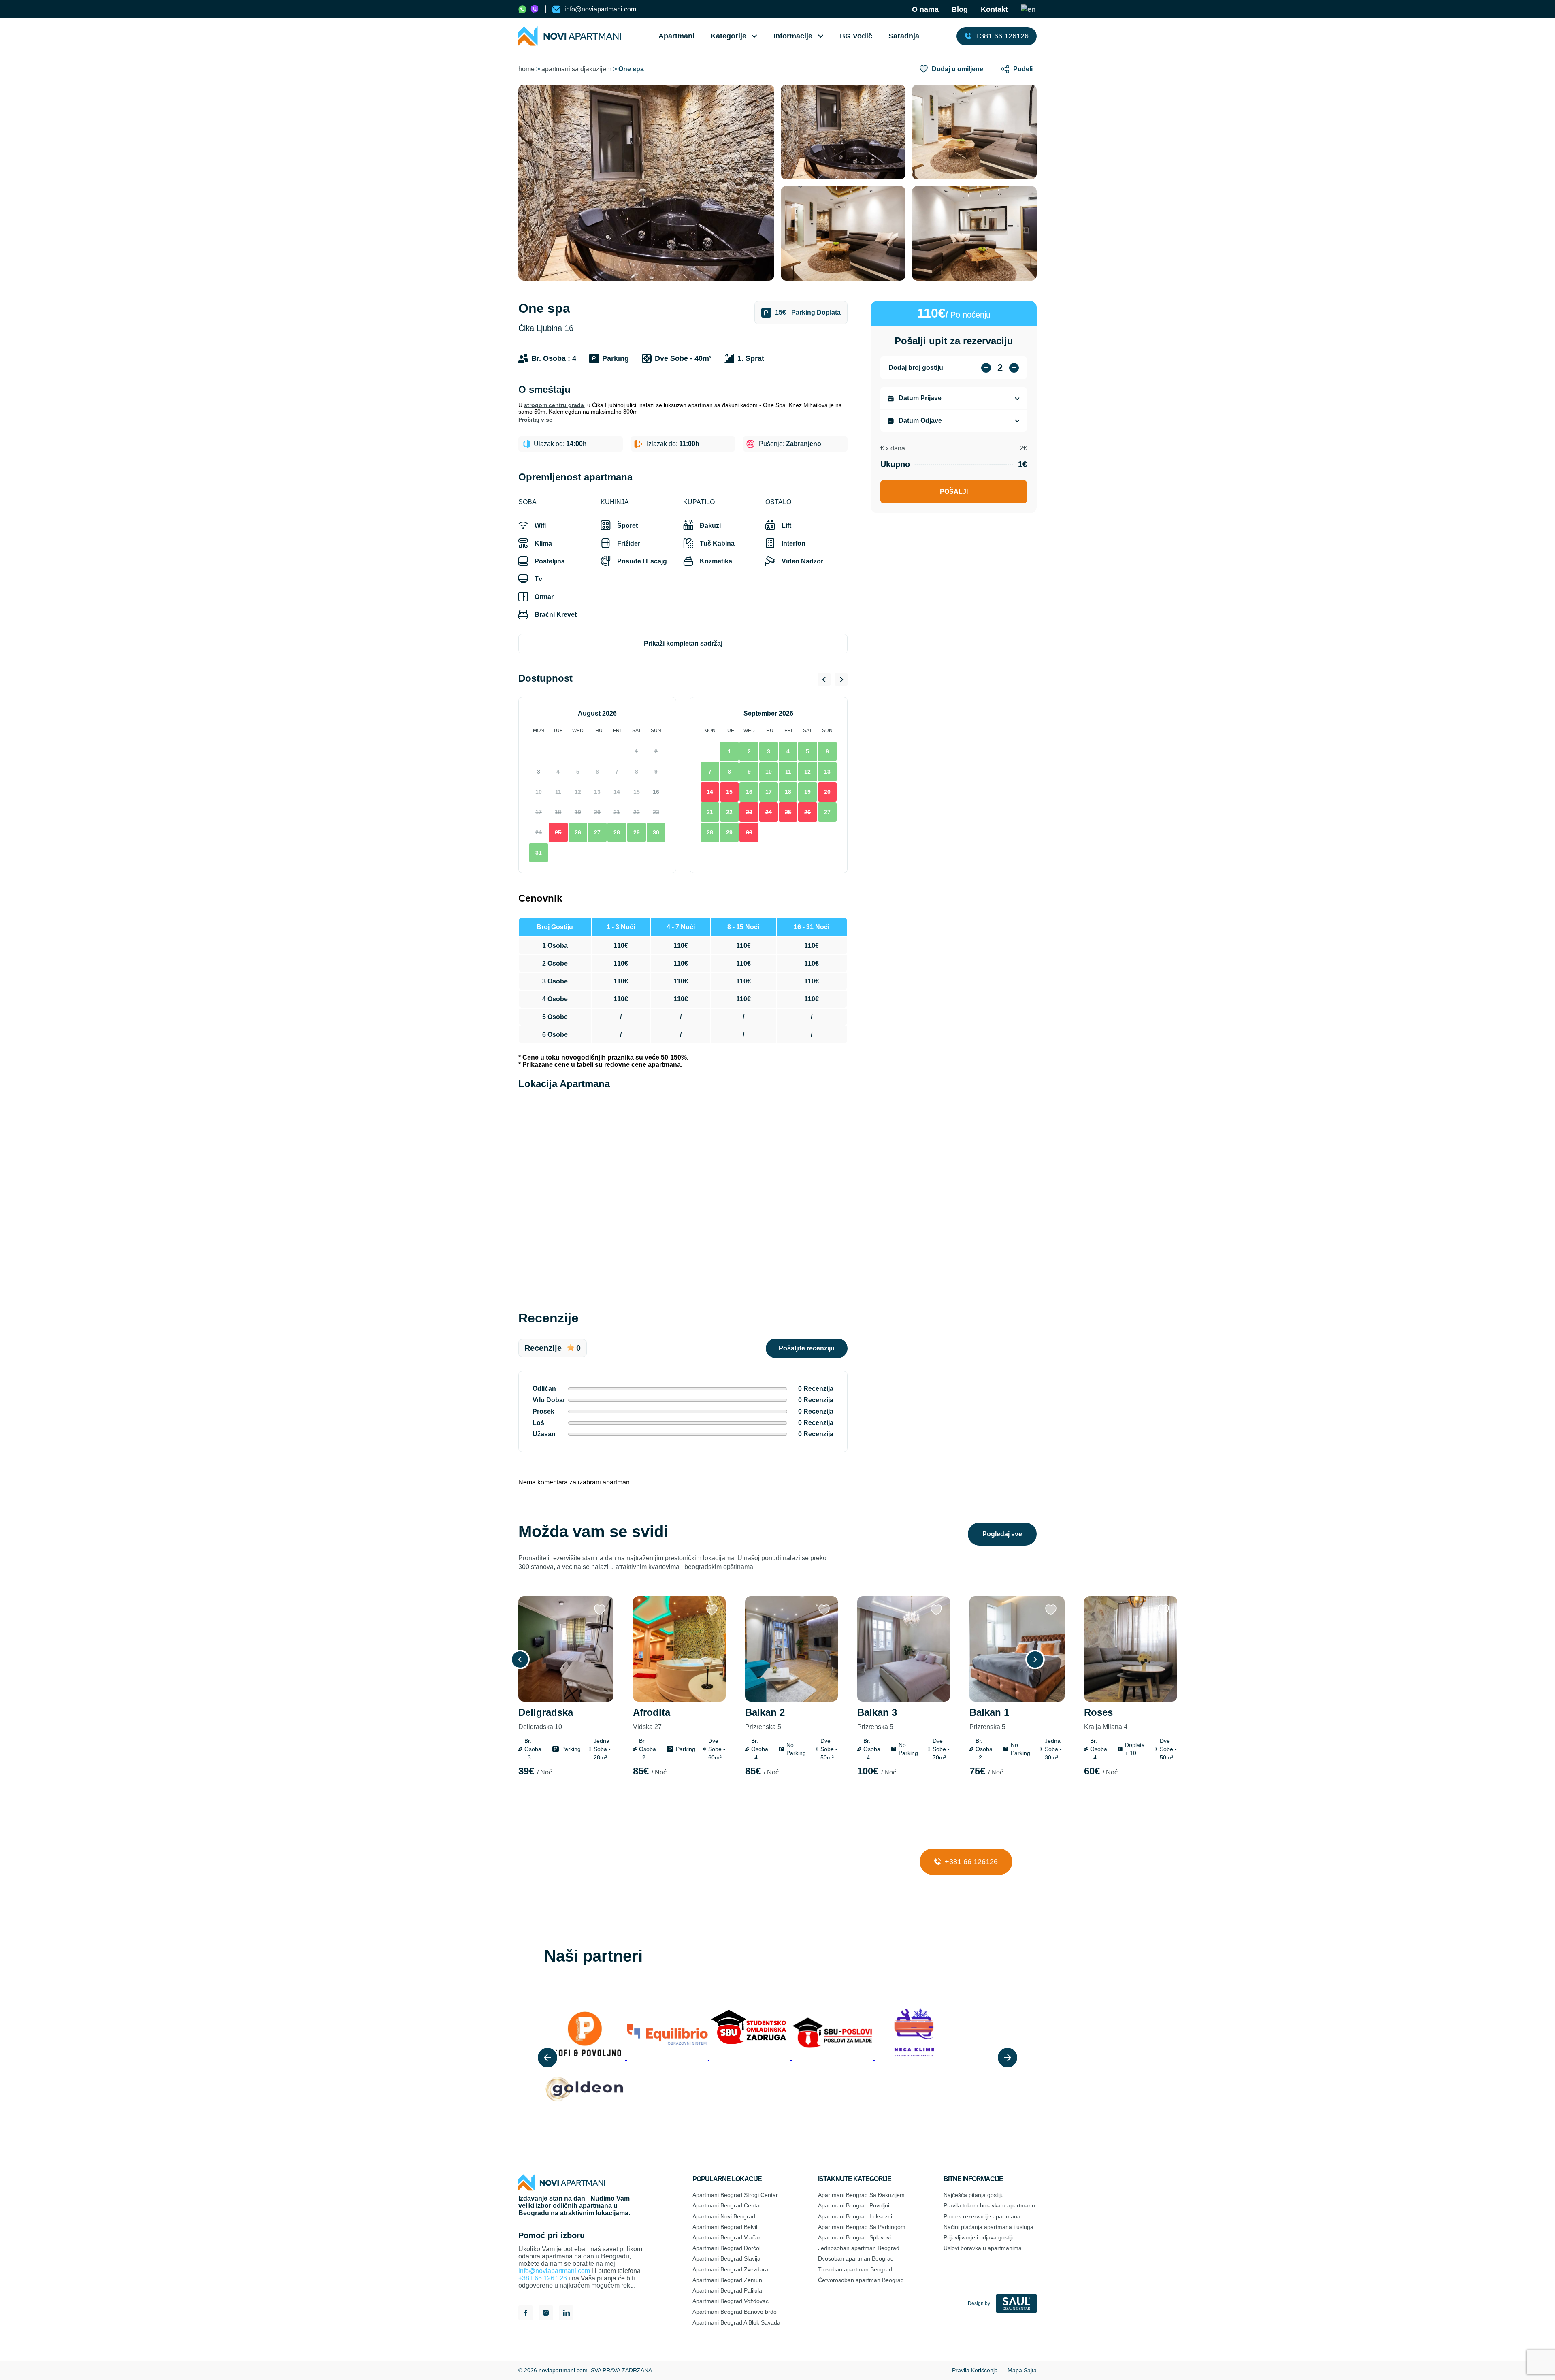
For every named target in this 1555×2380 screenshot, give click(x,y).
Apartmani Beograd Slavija (726, 2258)
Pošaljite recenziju (807, 1348)
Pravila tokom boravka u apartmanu (989, 2205)
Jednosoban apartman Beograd (859, 2248)
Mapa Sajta (1022, 2370)
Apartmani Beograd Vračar (726, 2237)
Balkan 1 (989, 1719)
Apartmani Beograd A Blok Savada (736, 2322)
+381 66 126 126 (543, 2278)
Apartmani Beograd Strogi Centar (735, 2195)
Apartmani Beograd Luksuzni (855, 2216)
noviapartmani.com (563, 2370)
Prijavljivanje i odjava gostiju (979, 2237)
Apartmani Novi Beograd (724, 2216)
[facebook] (526, 2314)
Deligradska (546, 1719)
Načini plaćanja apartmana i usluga (988, 2227)
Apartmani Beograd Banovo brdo (735, 2312)
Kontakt (994, 9)
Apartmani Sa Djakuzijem (576, 69)
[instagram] (546, 2314)
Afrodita (652, 1719)
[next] (1008, 2058)
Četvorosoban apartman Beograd (861, 2280)
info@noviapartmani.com (554, 2271)
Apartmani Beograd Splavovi (854, 2237)
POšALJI (954, 492)
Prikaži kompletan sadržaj (683, 643)
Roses (1106, 1719)
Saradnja (904, 36)
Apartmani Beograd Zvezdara (730, 2269)
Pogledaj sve (1002, 1534)
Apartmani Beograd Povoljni (854, 2205)
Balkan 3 (877, 1719)
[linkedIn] (566, 2314)
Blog (960, 9)
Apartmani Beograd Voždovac (731, 2301)
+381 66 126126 (970, 1862)
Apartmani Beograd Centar (727, 2205)
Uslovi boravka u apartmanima (983, 2248)
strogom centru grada (554, 405)
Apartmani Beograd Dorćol (726, 2248)
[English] (1029, 9)
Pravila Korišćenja (975, 2370)
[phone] (522, 9)
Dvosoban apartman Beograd (856, 2258)
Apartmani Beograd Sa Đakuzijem (861, 2195)
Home (526, 69)
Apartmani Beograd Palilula (727, 2290)
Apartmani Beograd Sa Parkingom (862, 2227)
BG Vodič (856, 36)
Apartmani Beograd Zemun (727, 2280)
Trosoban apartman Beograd (855, 2269)
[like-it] (600, 1610)
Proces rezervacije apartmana (982, 2216)
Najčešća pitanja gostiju (974, 2195)
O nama (925, 9)
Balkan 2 (765, 1719)
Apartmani (676, 36)
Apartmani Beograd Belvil (725, 2227)
